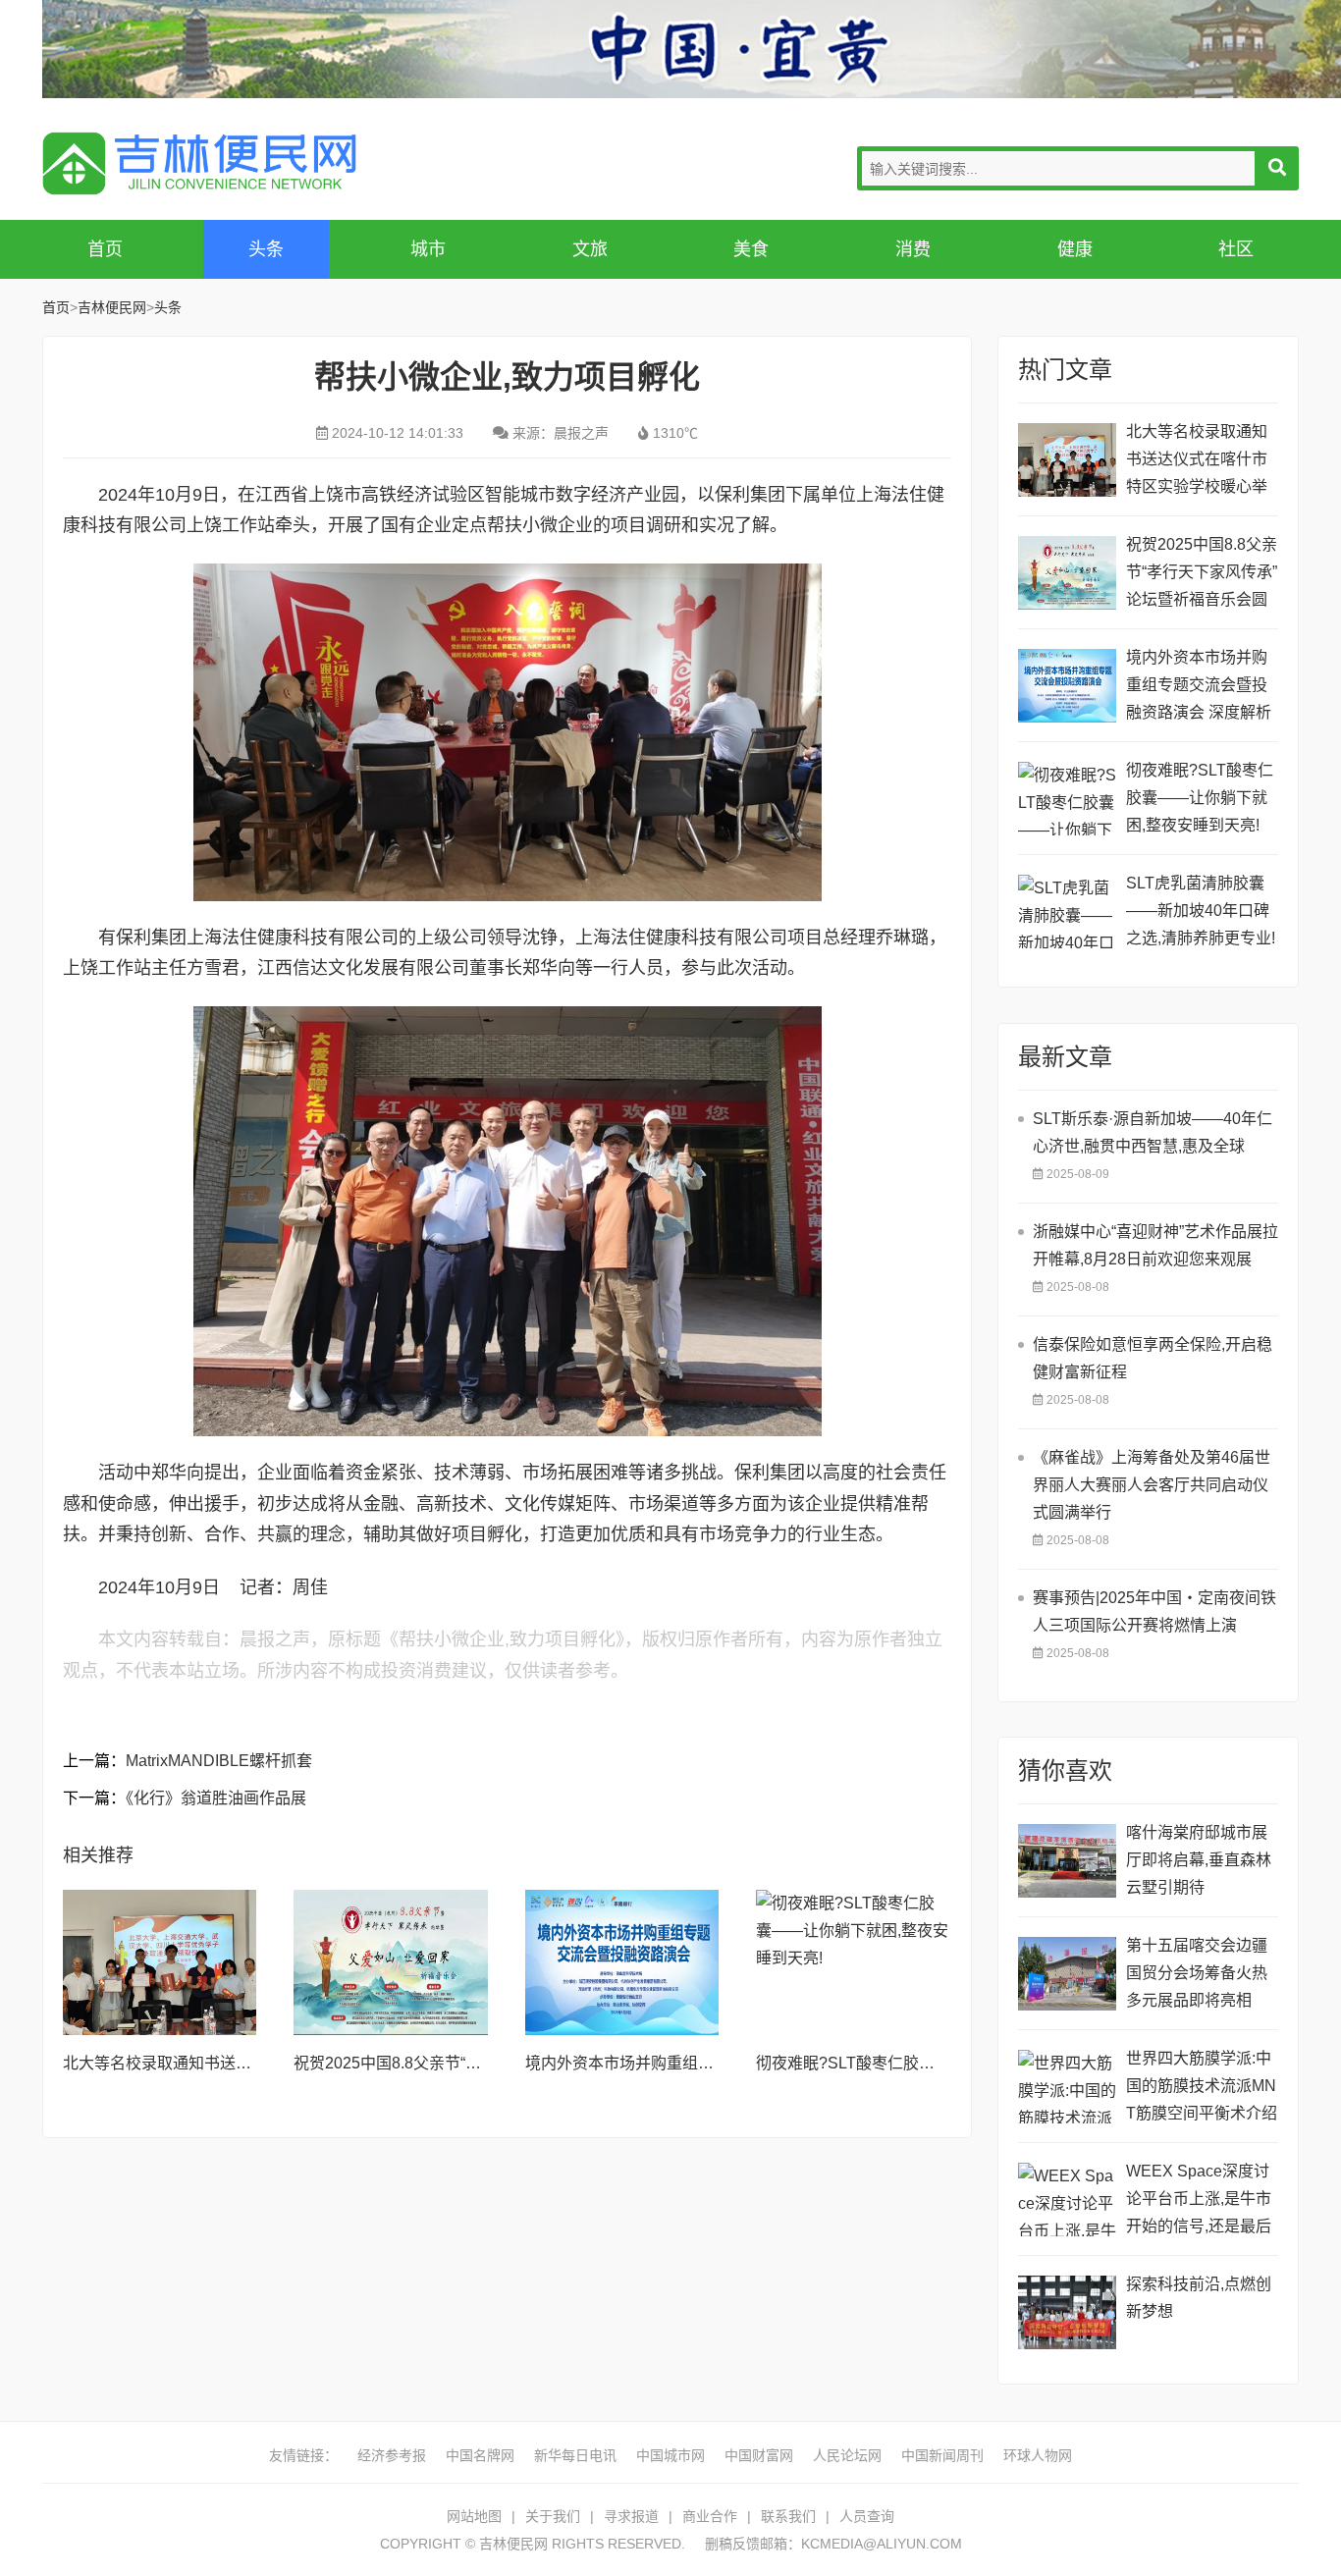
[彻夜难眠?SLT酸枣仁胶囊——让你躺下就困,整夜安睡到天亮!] (853, 1962)
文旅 (590, 249)
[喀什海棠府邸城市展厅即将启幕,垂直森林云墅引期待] (1067, 1861)
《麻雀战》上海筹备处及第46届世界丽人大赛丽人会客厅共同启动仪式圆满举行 (1152, 1485)
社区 (1236, 249)
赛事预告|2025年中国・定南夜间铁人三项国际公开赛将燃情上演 (1154, 1611)
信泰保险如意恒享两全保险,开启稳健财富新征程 (1153, 1358)
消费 (913, 249)
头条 (266, 249)
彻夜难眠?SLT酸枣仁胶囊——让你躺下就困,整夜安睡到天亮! (1200, 798)
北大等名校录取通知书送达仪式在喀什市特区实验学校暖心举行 (1197, 462)
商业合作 (710, 2516)
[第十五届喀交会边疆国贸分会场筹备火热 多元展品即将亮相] (1067, 1974)
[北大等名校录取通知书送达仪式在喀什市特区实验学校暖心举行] (160, 1962)
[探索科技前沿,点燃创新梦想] (1067, 2312)
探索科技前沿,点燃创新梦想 (1199, 2298)
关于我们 (553, 2516)
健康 (1075, 249)
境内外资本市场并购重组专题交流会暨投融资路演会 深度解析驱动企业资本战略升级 (1199, 688)
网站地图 (474, 2516)
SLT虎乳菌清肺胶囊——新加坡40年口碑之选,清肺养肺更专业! (1201, 911)
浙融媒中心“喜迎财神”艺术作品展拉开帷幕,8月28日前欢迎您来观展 (1155, 1245)
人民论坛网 (847, 2455)
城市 (428, 249)
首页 (105, 249)
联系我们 (788, 2516)
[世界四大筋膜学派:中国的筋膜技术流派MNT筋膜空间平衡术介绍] (1067, 2087)
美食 (751, 249)
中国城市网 (670, 2455)
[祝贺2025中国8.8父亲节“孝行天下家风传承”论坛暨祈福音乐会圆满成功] (391, 1962)
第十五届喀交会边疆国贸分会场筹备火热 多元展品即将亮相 (1197, 1973)
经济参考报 (392, 2455)
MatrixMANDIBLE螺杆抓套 (219, 1761)
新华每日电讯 (575, 2455)
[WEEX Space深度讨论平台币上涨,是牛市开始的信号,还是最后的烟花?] (1067, 2200)
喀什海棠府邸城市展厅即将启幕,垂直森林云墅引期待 (1199, 1860)
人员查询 (867, 2516)
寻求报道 (631, 2516)
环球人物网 (1038, 2455)
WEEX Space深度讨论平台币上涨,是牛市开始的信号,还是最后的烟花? (1199, 2201)
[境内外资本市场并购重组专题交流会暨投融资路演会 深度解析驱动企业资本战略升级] (622, 1962)
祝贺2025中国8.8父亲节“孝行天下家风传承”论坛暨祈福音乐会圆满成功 (1202, 575)
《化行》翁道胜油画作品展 (216, 1798)
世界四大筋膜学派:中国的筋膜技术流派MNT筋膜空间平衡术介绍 (1202, 2086)
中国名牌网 (480, 2455)
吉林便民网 (199, 163)
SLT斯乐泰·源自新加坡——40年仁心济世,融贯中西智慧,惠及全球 (1153, 1132)
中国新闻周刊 (942, 2455)
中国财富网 (759, 2455)
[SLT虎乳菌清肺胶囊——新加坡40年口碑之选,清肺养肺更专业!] (1067, 912)
